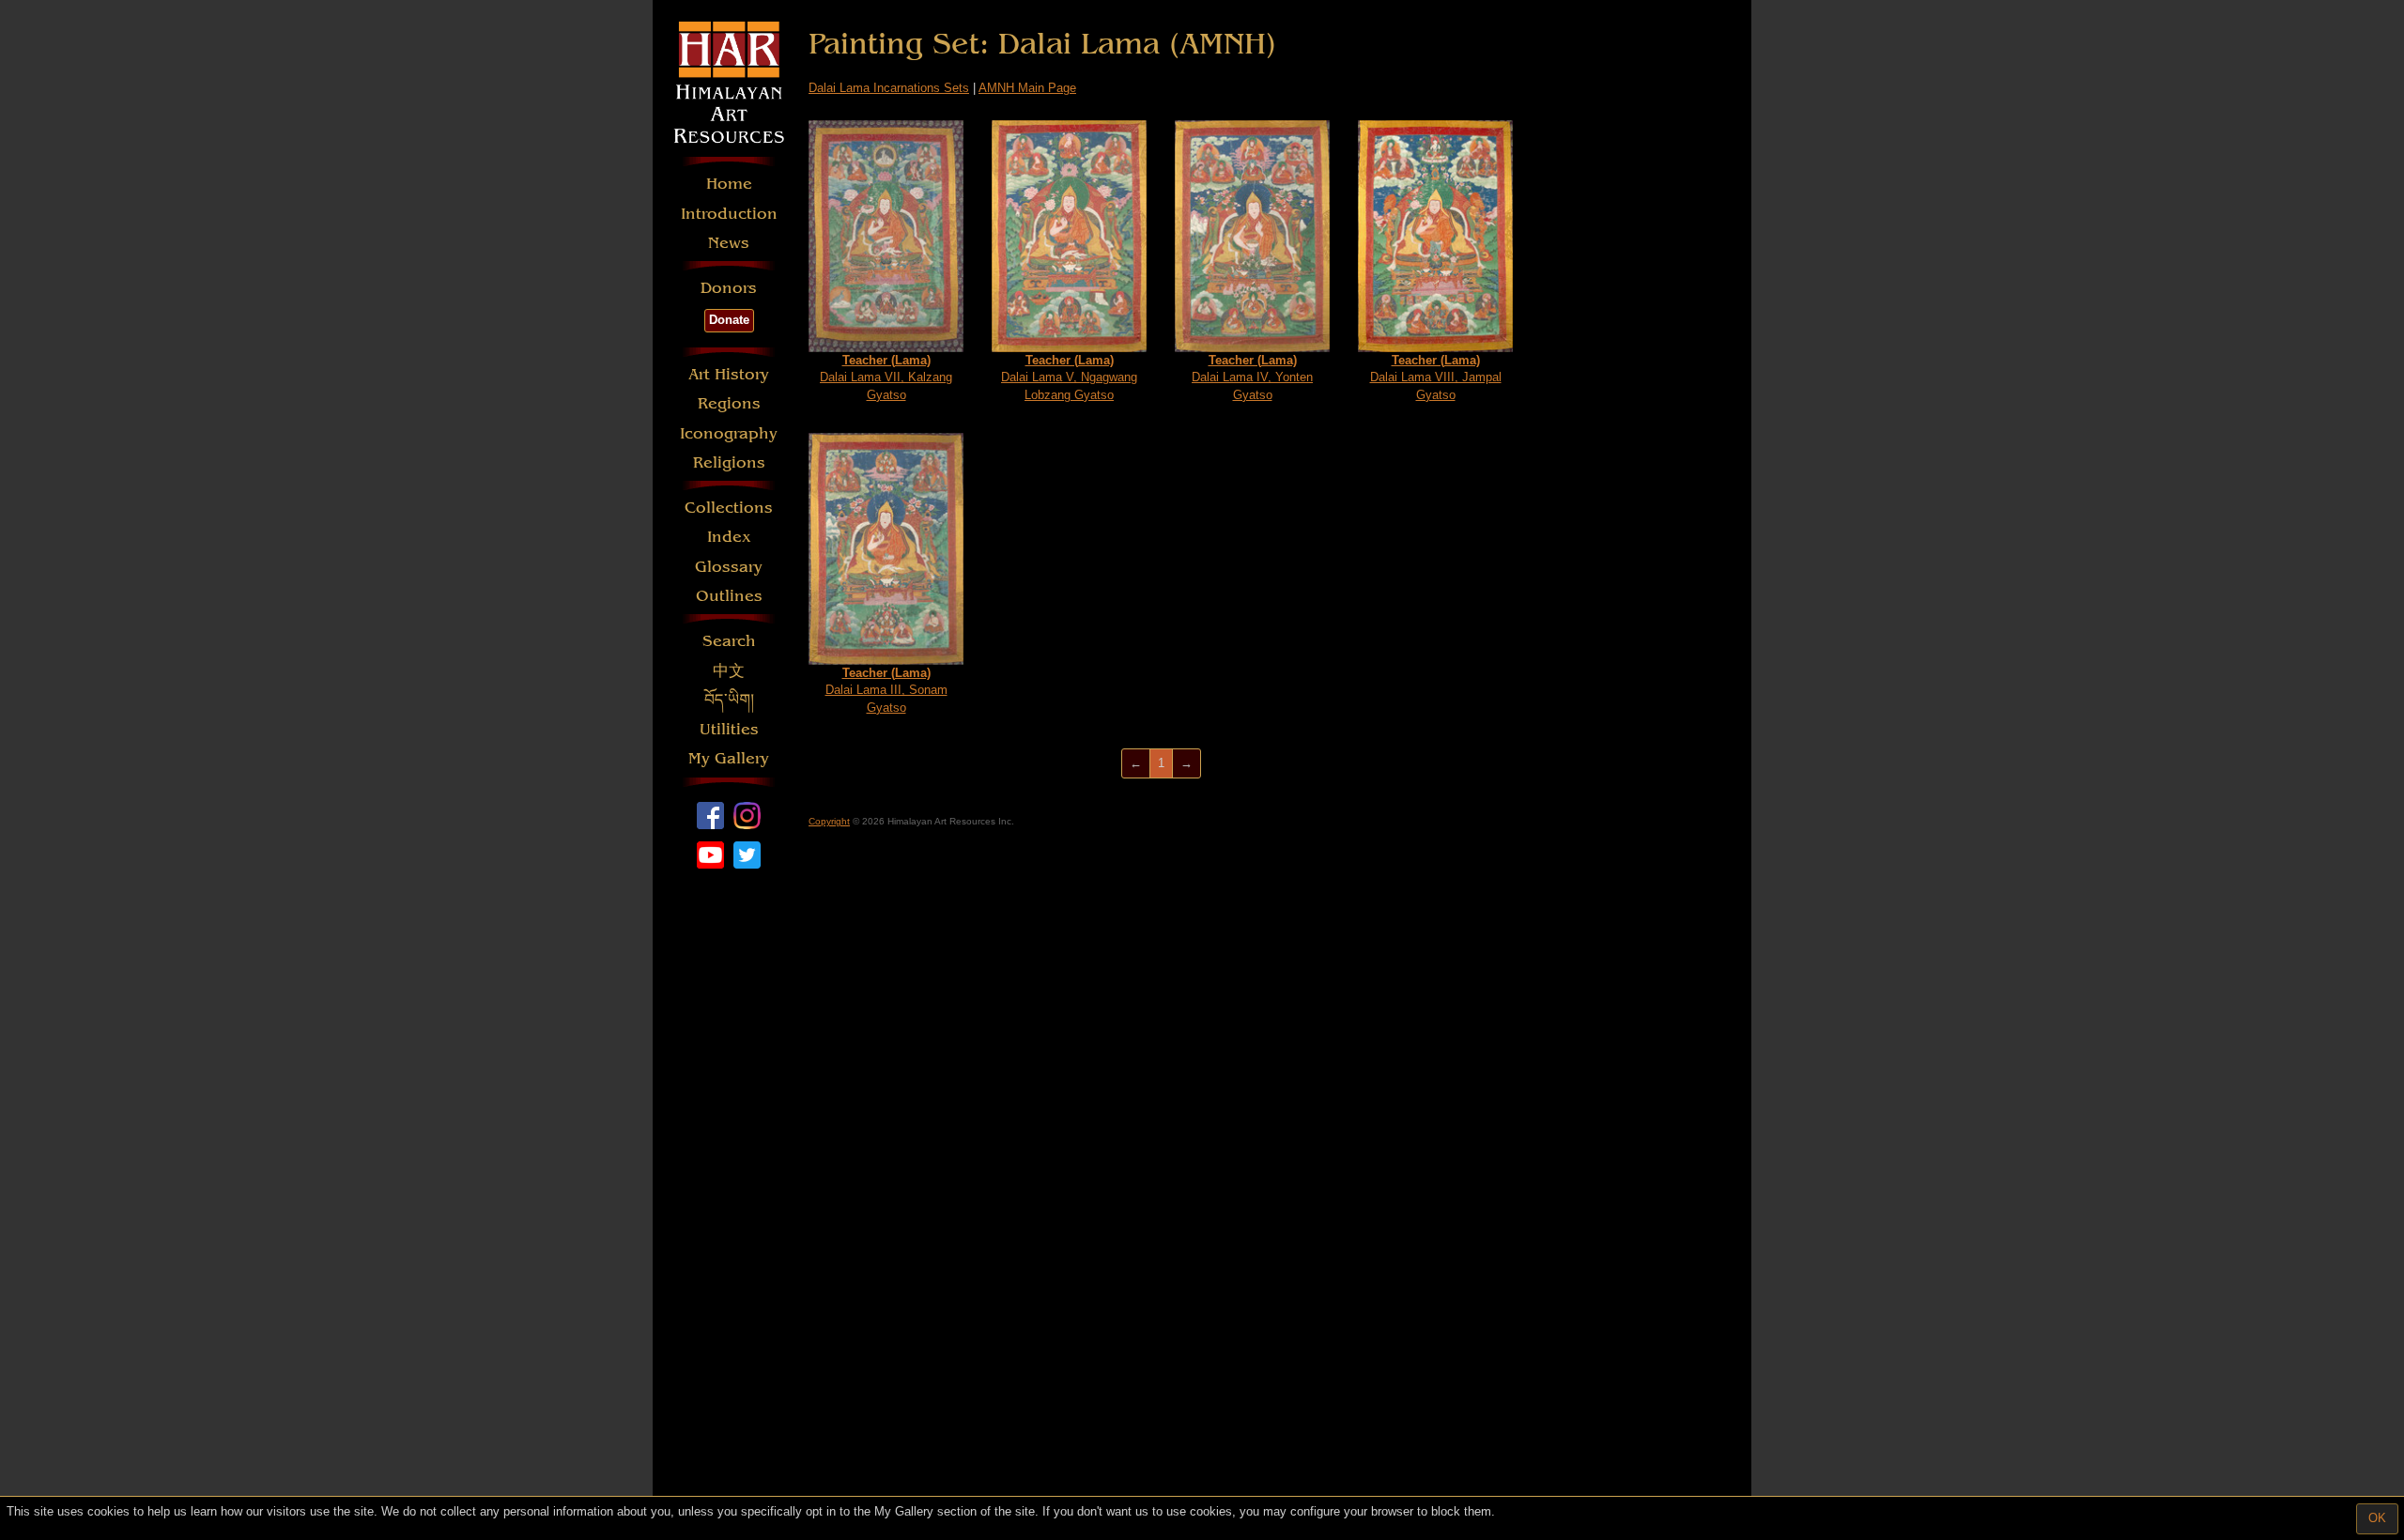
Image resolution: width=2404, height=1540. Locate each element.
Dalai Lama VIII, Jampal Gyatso (1436, 377)
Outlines (729, 596)
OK (2377, 1518)
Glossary (729, 567)
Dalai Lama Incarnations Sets (889, 88)
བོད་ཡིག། (729, 700)
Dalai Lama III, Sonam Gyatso (886, 690)
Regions (729, 403)
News (729, 243)
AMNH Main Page (1027, 88)
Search (729, 641)
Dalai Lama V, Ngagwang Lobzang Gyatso (1069, 377)
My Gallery (729, 758)
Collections (729, 508)
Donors (729, 288)
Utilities (729, 729)
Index (729, 537)
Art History (729, 374)
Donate (729, 320)
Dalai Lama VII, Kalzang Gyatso (886, 377)
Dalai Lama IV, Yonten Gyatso (1252, 377)
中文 (729, 671)
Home (729, 184)
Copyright (829, 821)
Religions (729, 462)
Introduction (729, 214)
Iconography (729, 433)
